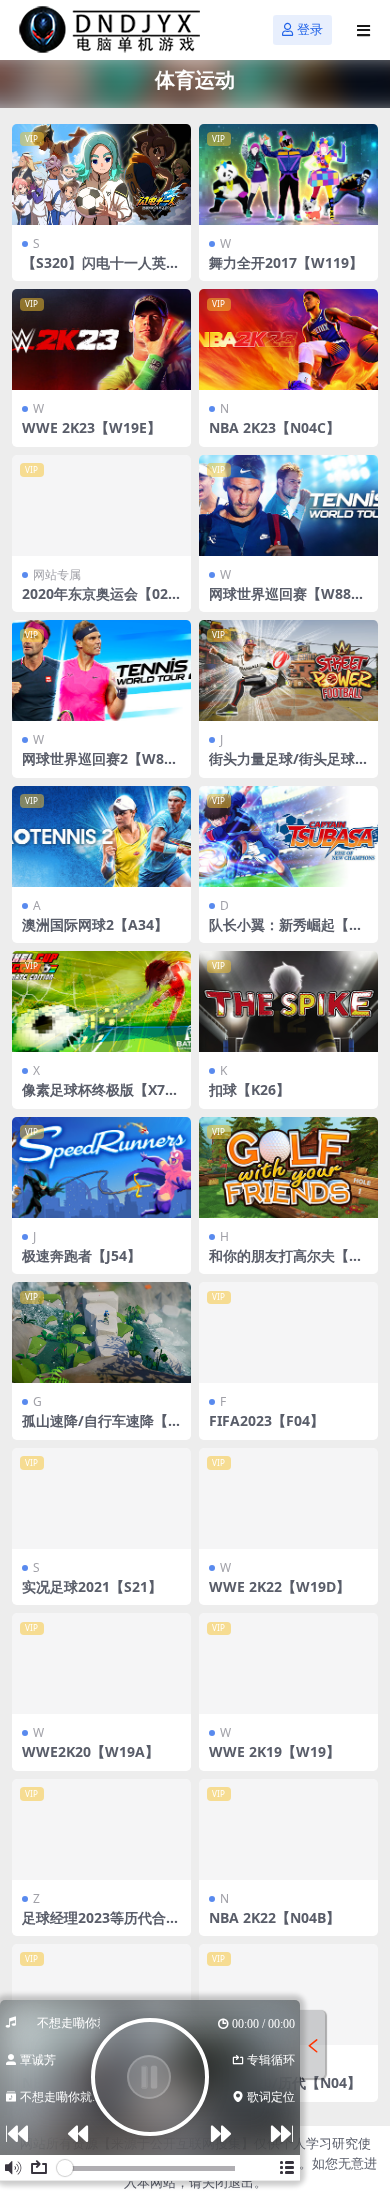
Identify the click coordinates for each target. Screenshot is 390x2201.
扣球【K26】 (249, 1089)
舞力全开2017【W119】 (286, 262)
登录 (310, 29)
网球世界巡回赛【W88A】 (280, 602)
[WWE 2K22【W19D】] (288, 1498)
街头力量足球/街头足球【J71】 (282, 767)
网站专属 (57, 574)
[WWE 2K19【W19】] (288, 1663)
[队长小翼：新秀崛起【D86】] (288, 836)
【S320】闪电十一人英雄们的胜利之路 (101, 271)
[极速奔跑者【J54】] (101, 1167)
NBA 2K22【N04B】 (274, 1917)
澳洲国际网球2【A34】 (95, 924)
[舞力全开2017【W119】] (288, 174)
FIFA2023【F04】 (266, 1420)
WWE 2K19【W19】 (274, 1751)
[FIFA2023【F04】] (288, 1332)
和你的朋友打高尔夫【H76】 (288, 1264)
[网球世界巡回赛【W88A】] (288, 505)
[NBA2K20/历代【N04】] (288, 1994)
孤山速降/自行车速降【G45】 (100, 1429)
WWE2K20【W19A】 (90, 1751)
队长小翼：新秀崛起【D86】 (288, 933)
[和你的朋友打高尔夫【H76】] (288, 1167)
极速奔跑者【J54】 (81, 1255)
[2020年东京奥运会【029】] (101, 505)
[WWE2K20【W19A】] (101, 1663)
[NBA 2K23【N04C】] (288, 339)
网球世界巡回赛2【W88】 (93, 767)
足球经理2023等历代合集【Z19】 (101, 1926)
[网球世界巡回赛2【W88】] (101, 670)
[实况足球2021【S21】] (101, 1498)
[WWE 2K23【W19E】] (101, 339)
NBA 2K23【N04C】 (274, 427)
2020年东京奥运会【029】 (95, 602)
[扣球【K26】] (288, 1001)
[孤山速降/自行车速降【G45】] (101, 1332)
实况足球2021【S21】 (92, 1586)
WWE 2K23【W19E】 (91, 427)
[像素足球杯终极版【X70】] (101, 1001)
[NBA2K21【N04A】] (101, 1994)
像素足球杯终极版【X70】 (93, 1098)
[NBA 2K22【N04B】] (288, 1829)
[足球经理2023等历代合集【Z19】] (101, 1829)
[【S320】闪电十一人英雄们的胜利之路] (101, 174)
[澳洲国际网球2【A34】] (101, 836)
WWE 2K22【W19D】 (279, 1586)
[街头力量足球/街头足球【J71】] (288, 670)
